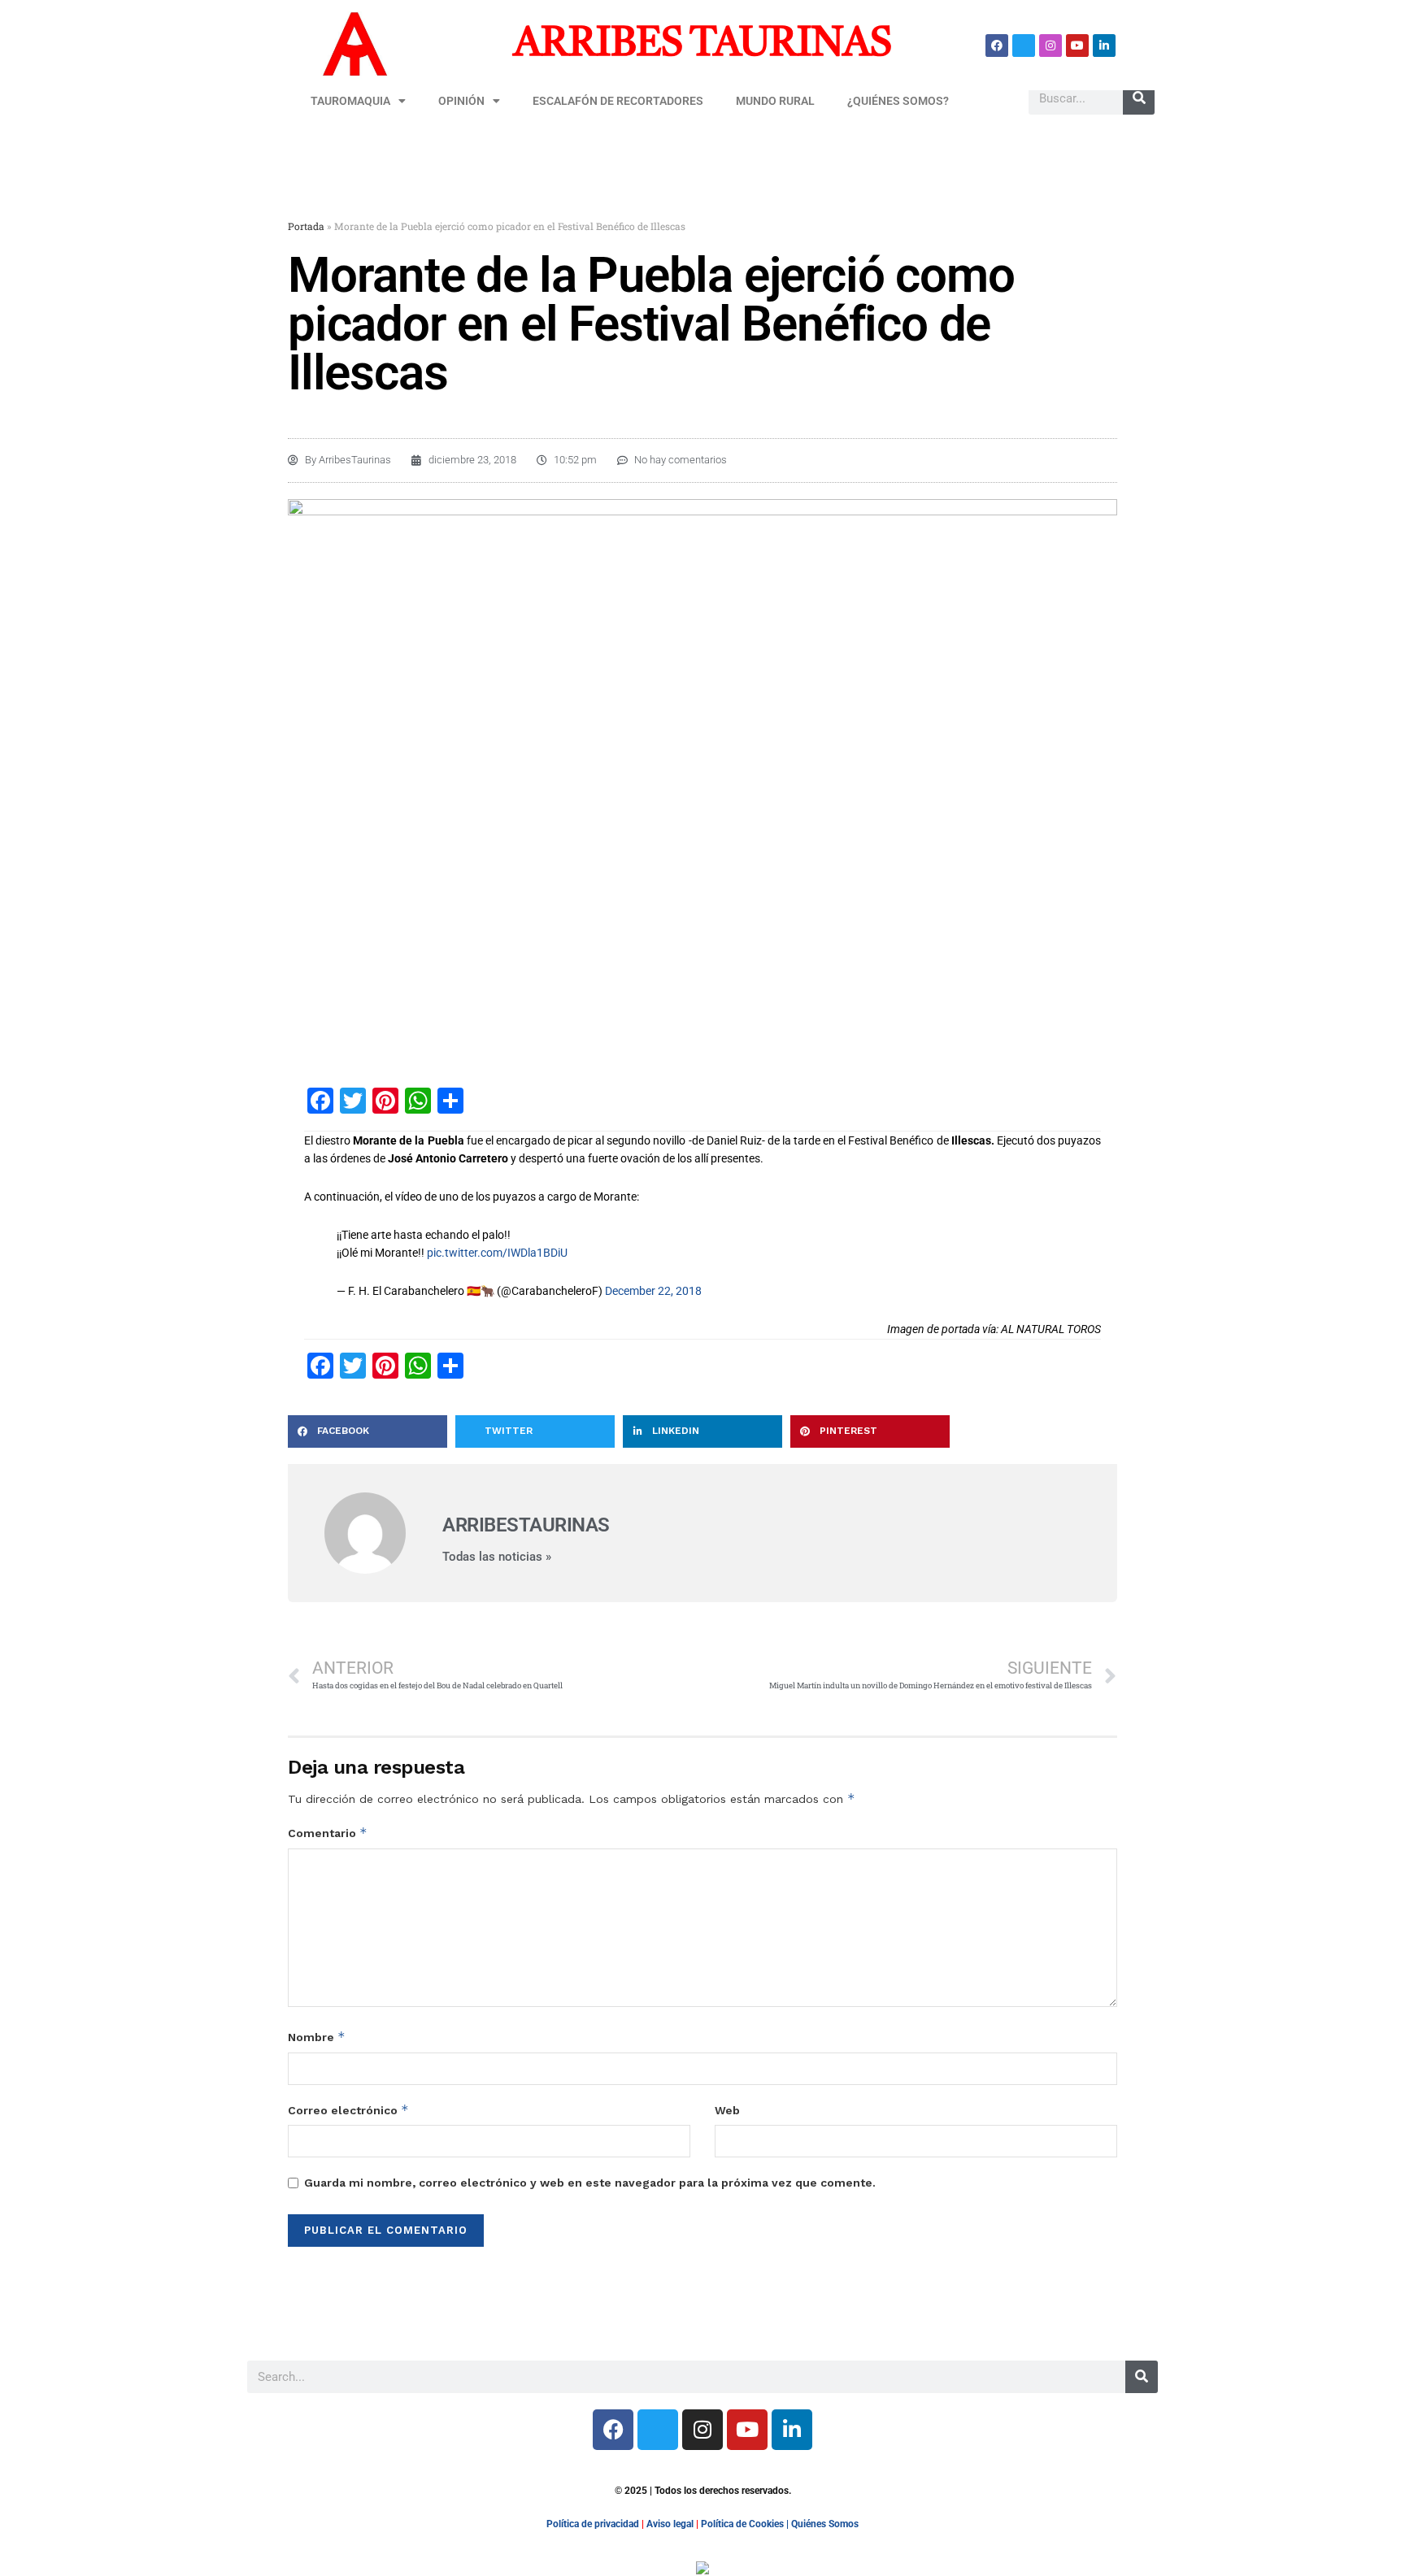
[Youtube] (1077, 46)
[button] (368, 1431)
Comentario (328, 1833)
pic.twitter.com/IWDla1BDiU (497, 1253)
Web (727, 2110)
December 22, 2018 (653, 1291)
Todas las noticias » (497, 1557)
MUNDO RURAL (775, 101)
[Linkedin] (1104, 46)
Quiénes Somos (825, 2524)
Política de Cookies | (746, 2524)
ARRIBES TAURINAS (702, 45)
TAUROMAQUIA (350, 101)
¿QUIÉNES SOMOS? (898, 101)
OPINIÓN (461, 101)
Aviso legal (670, 2524)
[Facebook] (997, 46)
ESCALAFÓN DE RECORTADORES (618, 101)
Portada (306, 226)
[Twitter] (1024, 46)
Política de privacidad (593, 2524)
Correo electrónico (348, 2110)
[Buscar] (1139, 98)
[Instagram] (1050, 46)
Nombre (317, 2037)
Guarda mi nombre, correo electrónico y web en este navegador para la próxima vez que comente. (590, 2183)
